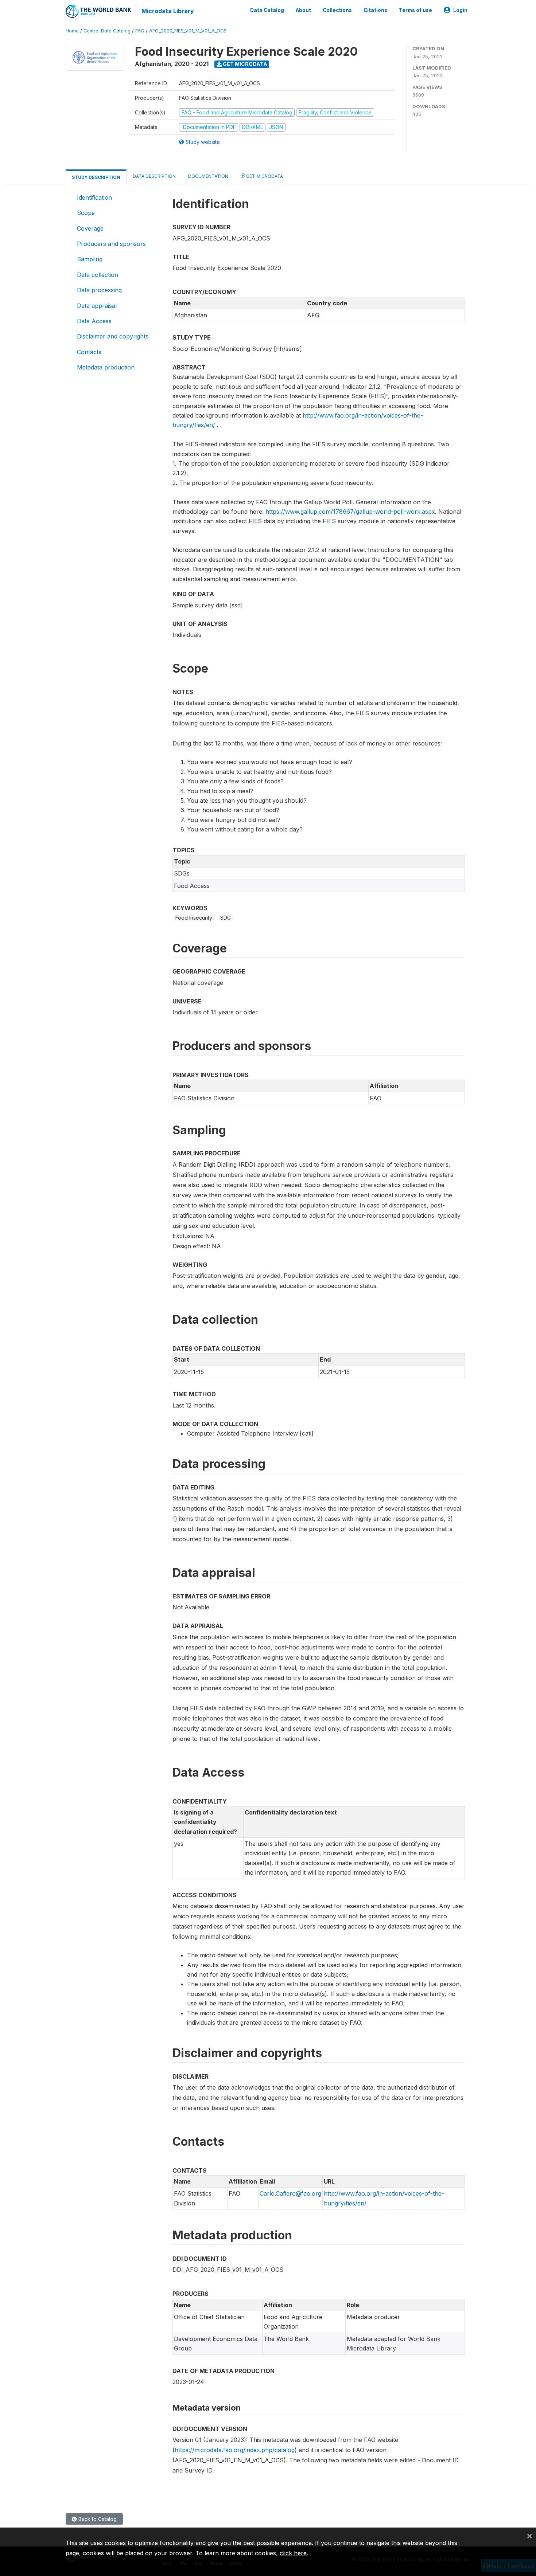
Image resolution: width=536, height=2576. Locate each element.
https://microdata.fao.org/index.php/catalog (235, 2450)
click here (293, 2553)
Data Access (94, 321)
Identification (94, 197)
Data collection (98, 275)
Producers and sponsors (111, 244)
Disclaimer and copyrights (113, 336)
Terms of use (415, 10)
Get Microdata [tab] (264, 176)
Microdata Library (168, 11)
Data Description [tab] (154, 176)
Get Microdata (244, 64)
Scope (86, 213)
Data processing (99, 290)
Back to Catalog (97, 2519)
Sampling (90, 259)
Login (460, 10)
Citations (375, 10)
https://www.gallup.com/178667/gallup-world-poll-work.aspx (350, 512)
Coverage (90, 228)
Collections (337, 10)
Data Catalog (267, 10)
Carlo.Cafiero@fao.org (290, 2193)
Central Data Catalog (107, 31)
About (303, 10)
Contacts (89, 352)
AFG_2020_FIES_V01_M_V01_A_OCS (188, 31)
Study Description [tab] (96, 177)
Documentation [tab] (208, 176)
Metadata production (106, 367)
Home (72, 31)
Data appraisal (97, 306)
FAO (140, 31)
